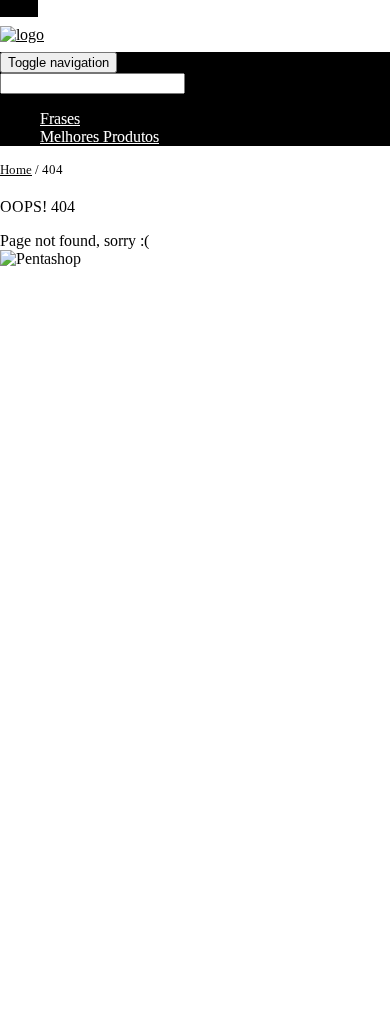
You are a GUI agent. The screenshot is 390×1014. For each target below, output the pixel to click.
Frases (60, 118)
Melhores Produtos (99, 136)
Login (19, 8)
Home (16, 169)
